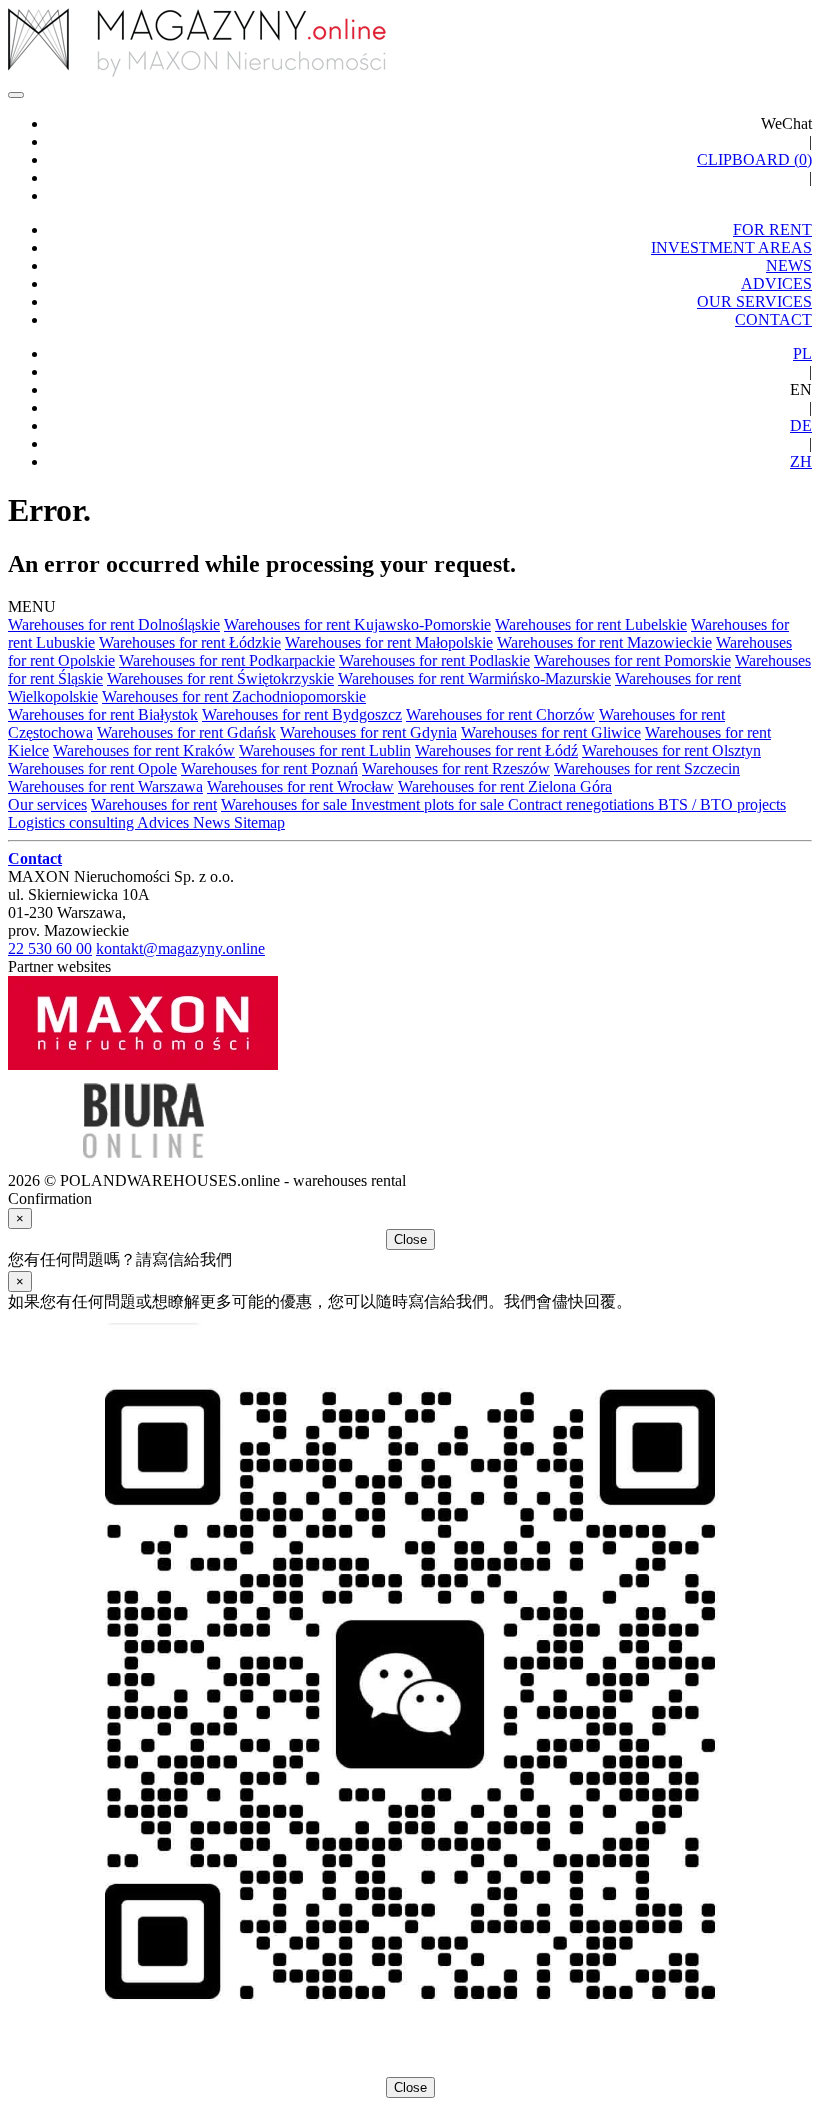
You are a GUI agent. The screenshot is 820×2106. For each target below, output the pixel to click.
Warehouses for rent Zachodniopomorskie (234, 696)
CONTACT (773, 319)
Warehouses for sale (286, 804)
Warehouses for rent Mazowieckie (604, 642)
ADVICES (776, 283)
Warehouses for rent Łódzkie (190, 642)
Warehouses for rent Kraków (144, 750)
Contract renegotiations (583, 804)
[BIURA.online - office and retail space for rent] (143, 1162)
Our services (47, 804)
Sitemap (259, 822)
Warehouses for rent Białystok (103, 714)
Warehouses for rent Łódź (496, 750)
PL (802, 353)
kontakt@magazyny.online (180, 948)
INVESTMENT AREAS (731, 247)
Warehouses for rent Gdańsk (186, 732)
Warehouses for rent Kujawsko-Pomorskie (357, 624)
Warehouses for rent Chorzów (500, 714)
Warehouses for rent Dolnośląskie (114, 624)
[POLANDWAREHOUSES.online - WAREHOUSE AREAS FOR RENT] (410, 44)
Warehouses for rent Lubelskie (591, 624)
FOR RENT (772, 229)
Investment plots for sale (429, 804)
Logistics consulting (72, 822)
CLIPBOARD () (754, 159)
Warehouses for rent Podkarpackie (227, 660)
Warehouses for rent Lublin (325, 750)
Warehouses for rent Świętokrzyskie (220, 678)
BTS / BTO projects (722, 804)
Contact (35, 858)
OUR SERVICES (754, 301)
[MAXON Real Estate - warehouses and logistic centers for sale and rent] (143, 1064)
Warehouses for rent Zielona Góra (505, 786)
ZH (801, 461)
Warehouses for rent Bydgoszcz (302, 714)
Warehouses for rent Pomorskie (632, 660)
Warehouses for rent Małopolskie (389, 642)
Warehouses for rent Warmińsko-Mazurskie (474, 678)
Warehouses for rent (154, 804)
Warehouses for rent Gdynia (368, 732)
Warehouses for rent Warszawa (105, 786)
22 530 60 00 (50, 948)
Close (410, 1239)
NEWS (789, 265)
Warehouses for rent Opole (92, 768)
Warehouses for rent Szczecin (647, 768)
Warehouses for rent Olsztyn (671, 750)
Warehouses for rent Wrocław (300, 786)
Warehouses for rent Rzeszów (456, 768)
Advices (165, 822)
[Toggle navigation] (16, 95)
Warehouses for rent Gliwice (551, 732)
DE (801, 425)
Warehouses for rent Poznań (269, 768)
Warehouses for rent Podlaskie (434, 660)
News (213, 822)
